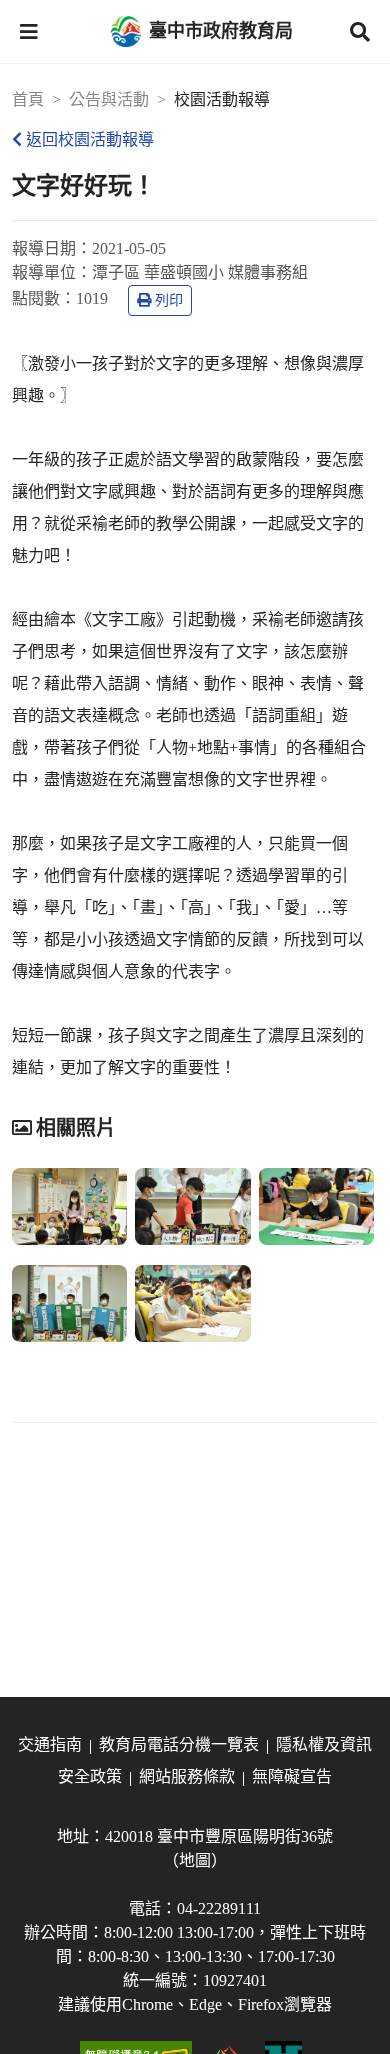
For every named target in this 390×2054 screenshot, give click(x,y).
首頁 (28, 99)
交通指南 (50, 1744)
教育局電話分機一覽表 (179, 1744)
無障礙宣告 (292, 1776)
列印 (169, 300)
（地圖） (195, 1860)
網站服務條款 (187, 1776)
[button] (29, 32)
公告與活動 (109, 99)
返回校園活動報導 (90, 139)
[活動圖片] (69, 1206)
